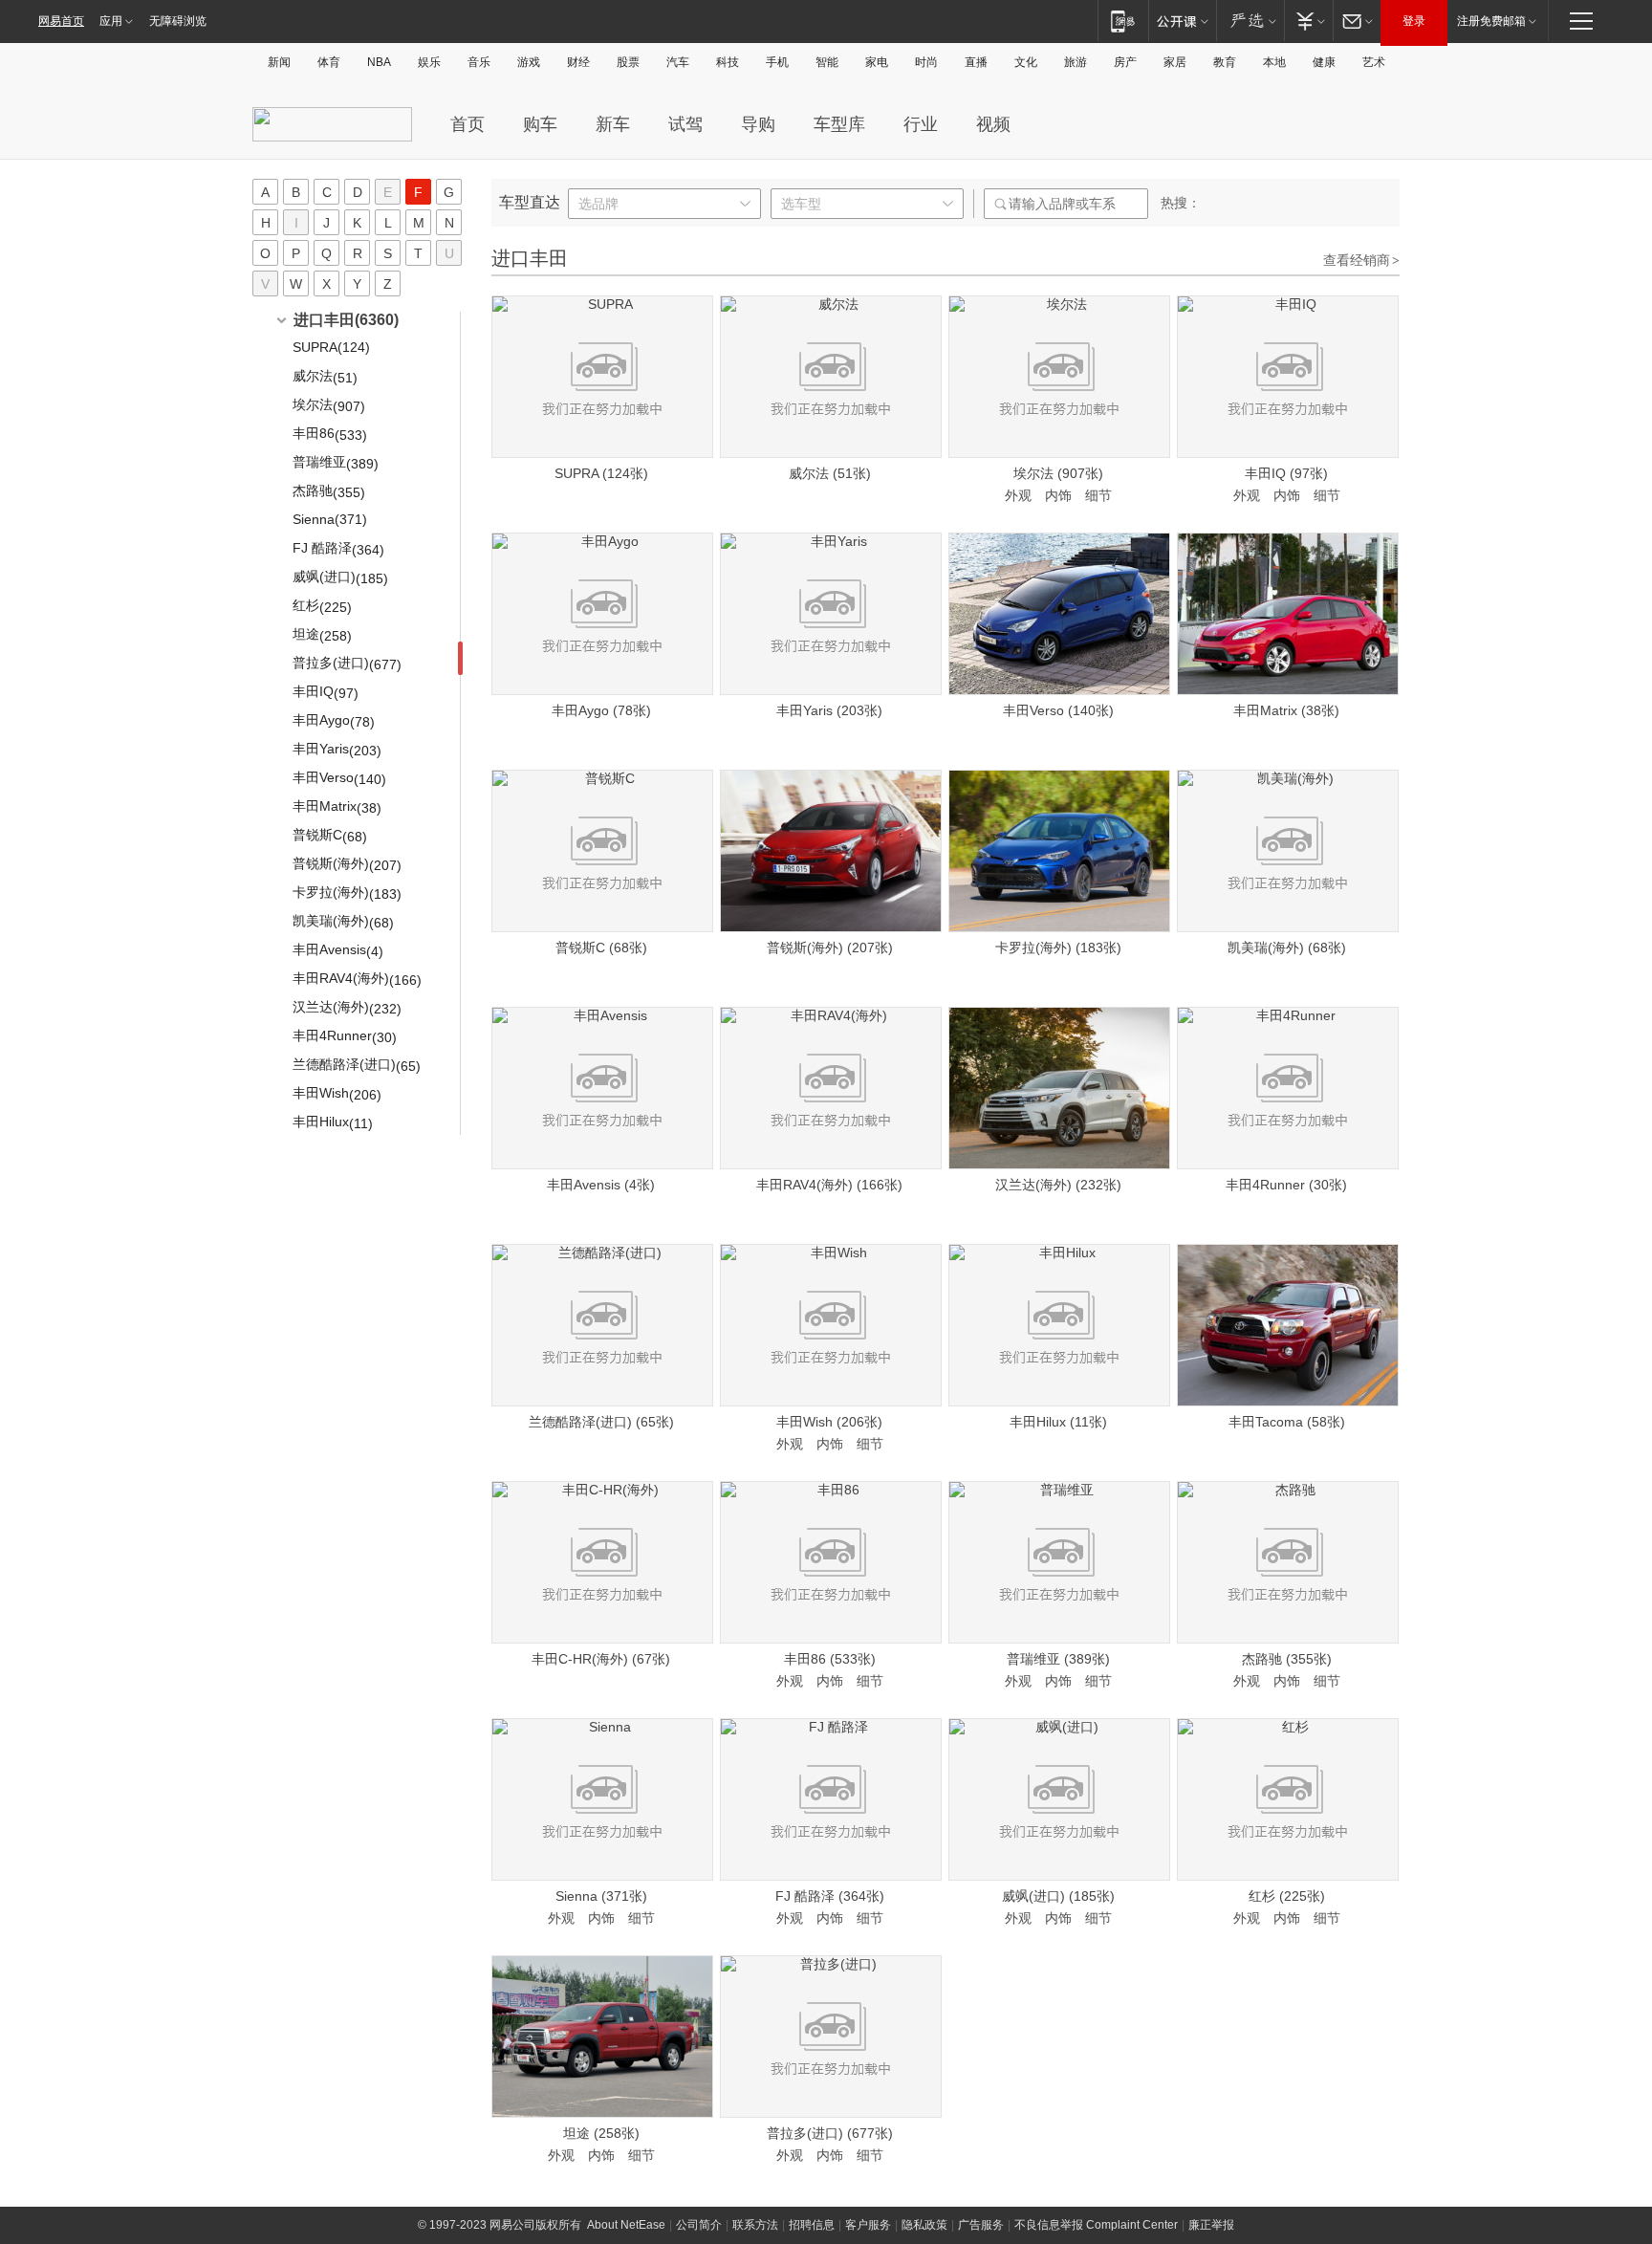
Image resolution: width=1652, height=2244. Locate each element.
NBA (379, 62)
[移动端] (1123, 21)
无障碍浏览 (178, 21)
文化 (1026, 62)
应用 (111, 21)
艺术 (1374, 62)
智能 (827, 62)
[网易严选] (1250, 21)
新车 (613, 124)
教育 (1225, 62)
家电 (877, 62)
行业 (921, 124)
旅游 (1076, 62)
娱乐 (429, 62)
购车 (540, 124)
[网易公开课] (1182, 21)
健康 (1324, 62)
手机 (777, 62)
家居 (1175, 62)
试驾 (685, 124)
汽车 (678, 62)
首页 (467, 124)
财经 (578, 62)
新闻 (279, 62)
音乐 (479, 62)
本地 (1274, 62)
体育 (329, 62)
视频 (993, 124)
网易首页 (61, 21)
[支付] (1308, 21)
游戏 (529, 62)
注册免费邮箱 (1491, 21)
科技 (728, 62)
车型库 (839, 124)
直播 (976, 62)
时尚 (926, 62)
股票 (628, 62)
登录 (1414, 21)
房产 (1125, 62)
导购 (758, 124)
